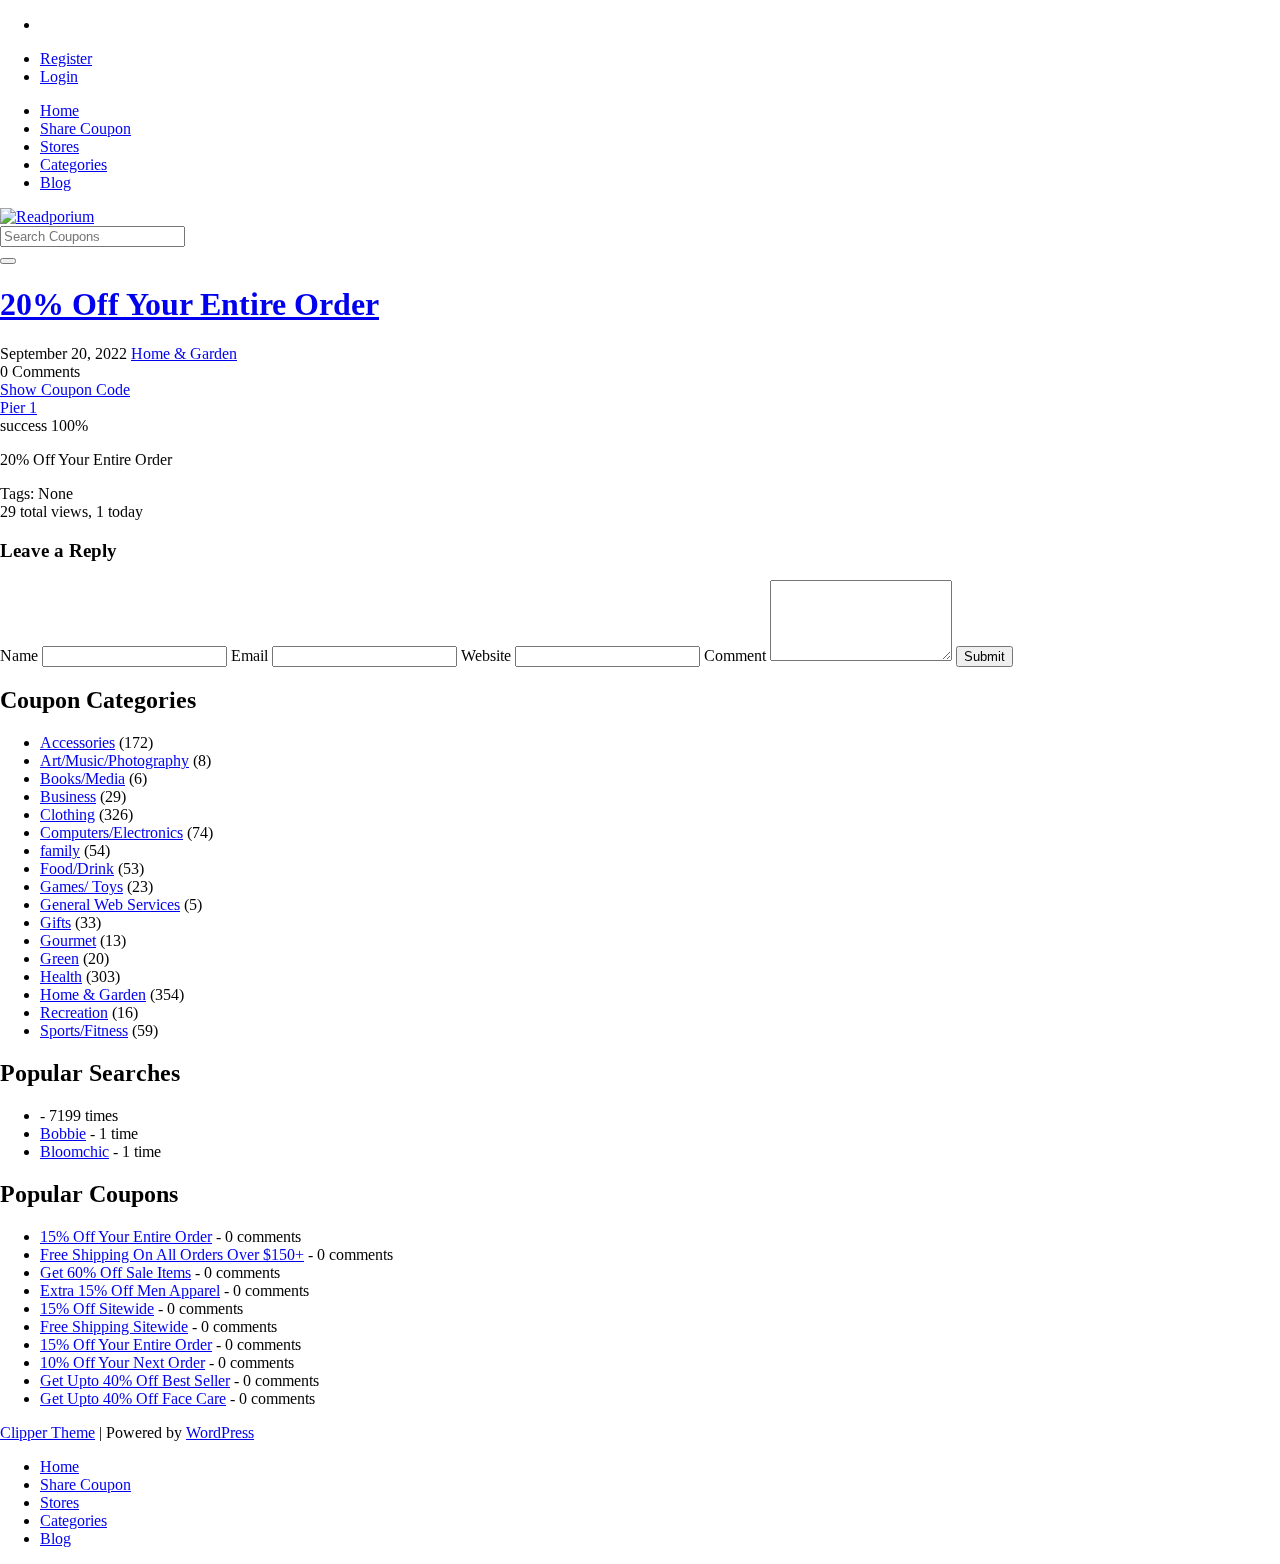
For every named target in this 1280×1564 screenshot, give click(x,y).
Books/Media (82, 778)
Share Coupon (85, 128)
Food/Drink (77, 868)
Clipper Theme (47, 1432)
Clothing (67, 814)
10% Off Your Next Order (122, 1362)
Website (488, 655)
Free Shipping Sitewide (114, 1326)
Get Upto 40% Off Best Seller (135, 1380)
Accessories (77, 742)
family (60, 850)
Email (251, 655)
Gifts (55, 922)
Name (21, 655)
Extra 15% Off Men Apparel (130, 1290)
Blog (55, 182)
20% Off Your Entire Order (189, 304)
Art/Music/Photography (114, 760)
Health (61, 976)
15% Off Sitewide (97, 1308)
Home (59, 110)
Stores (59, 146)
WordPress (220, 1432)
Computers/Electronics (111, 832)
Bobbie (63, 1133)
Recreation (74, 1012)
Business (68, 796)
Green (59, 958)
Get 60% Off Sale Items (115, 1272)
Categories (73, 164)
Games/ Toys (81, 886)
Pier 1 (18, 407)
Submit (984, 656)
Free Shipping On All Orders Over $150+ (172, 1254)
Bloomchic (74, 1151)
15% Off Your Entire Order (126, 1236)
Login (59, 76)
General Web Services (110, 904)
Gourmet (68, 940)
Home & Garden (184, 353)
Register (66, 58)
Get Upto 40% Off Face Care (133, 1398)
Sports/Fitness (84, 1030)
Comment (737, 655)
